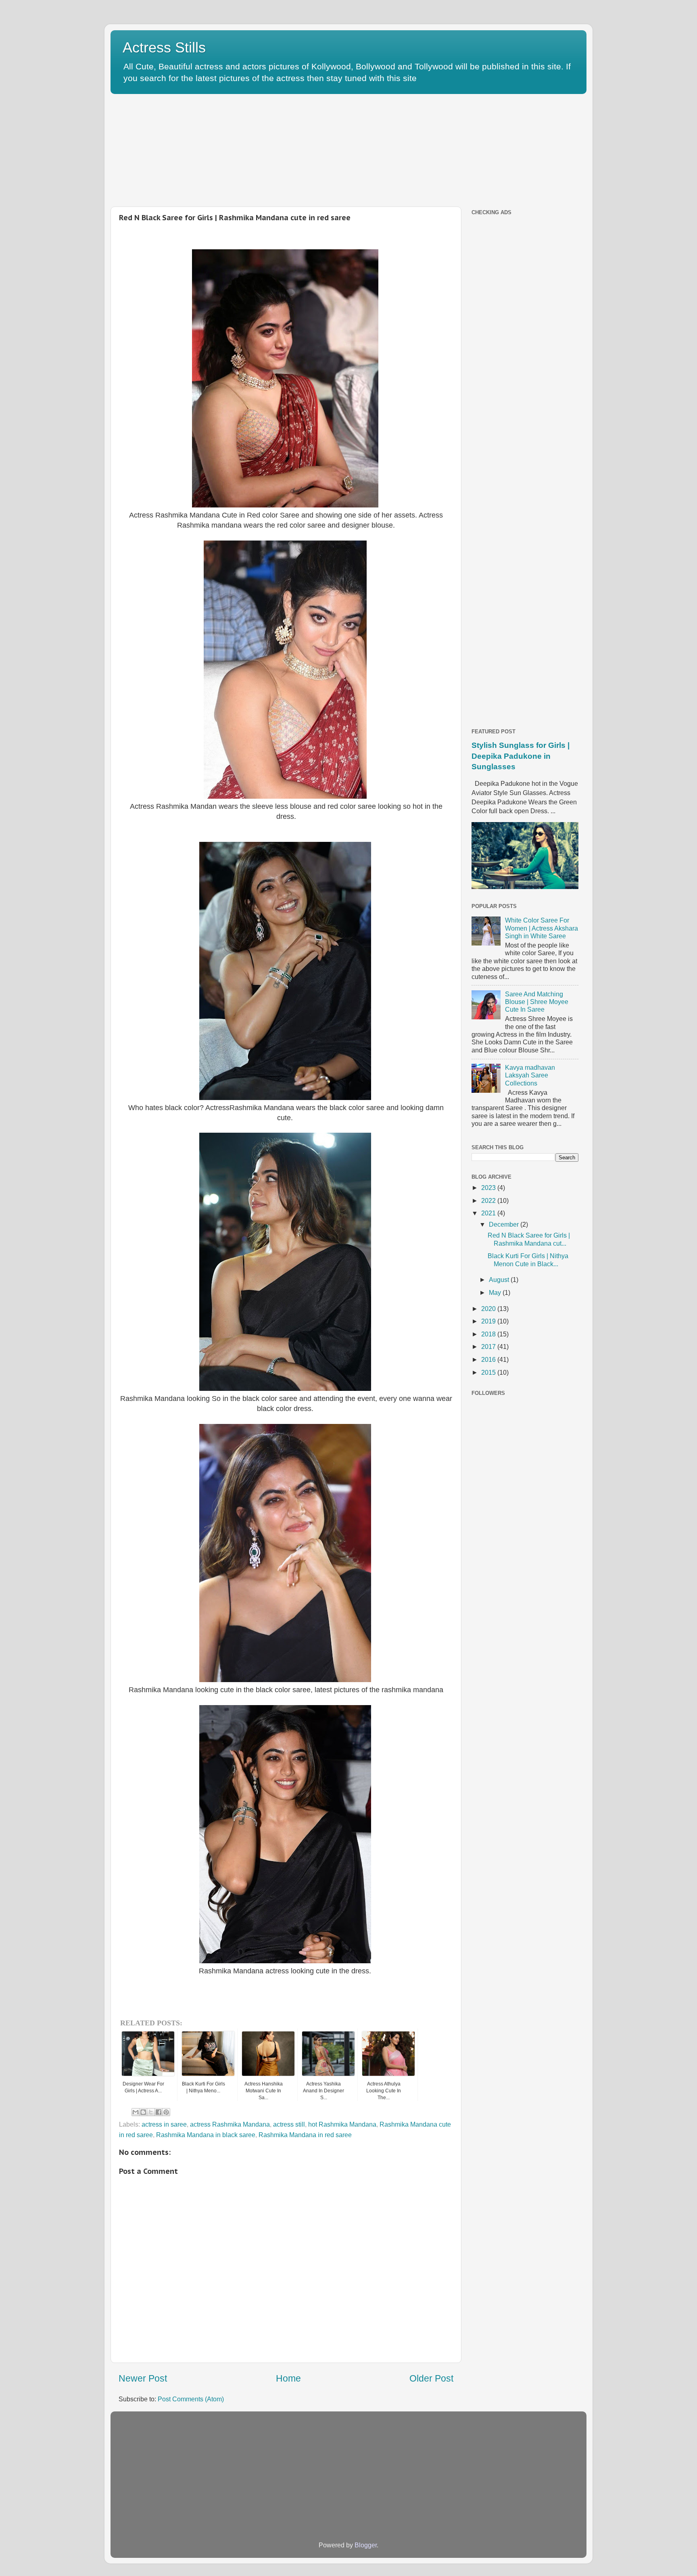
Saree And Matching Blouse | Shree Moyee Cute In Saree (537, 1002)
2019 (489, 1321)
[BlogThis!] (143, 2112)
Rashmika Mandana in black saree (206, 2135)
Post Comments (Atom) (191, 2399)
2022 (489, 1200)
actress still (289, 2124)
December (505, 1224)
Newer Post (143, 2378)
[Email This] (136, 2112)
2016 (489, 1359)
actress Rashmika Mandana (230, 2124)
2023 (489, 1188)
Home (288, 2378)
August (500, 1280)
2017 (489, 1346)
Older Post (431, 2378)
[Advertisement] (306, 148)
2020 (489, 1309)
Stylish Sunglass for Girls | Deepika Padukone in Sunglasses (521, 756)
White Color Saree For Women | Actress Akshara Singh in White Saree (542, 928)
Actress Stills (164, 47)
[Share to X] (151, 2112)
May (496, 1292)
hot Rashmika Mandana (342, 2124)
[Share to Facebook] (159, 2112)
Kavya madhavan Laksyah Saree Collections (530, 1075)
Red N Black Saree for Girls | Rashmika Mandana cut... (529, 1239)
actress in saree (164, 2124)
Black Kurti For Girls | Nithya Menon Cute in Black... (528, 1260)
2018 (489, 1334)
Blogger (366, 2545)
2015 (489, 1372)
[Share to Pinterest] (166, 2112)
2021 (489, 1213)
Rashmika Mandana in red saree (305, 2135)
